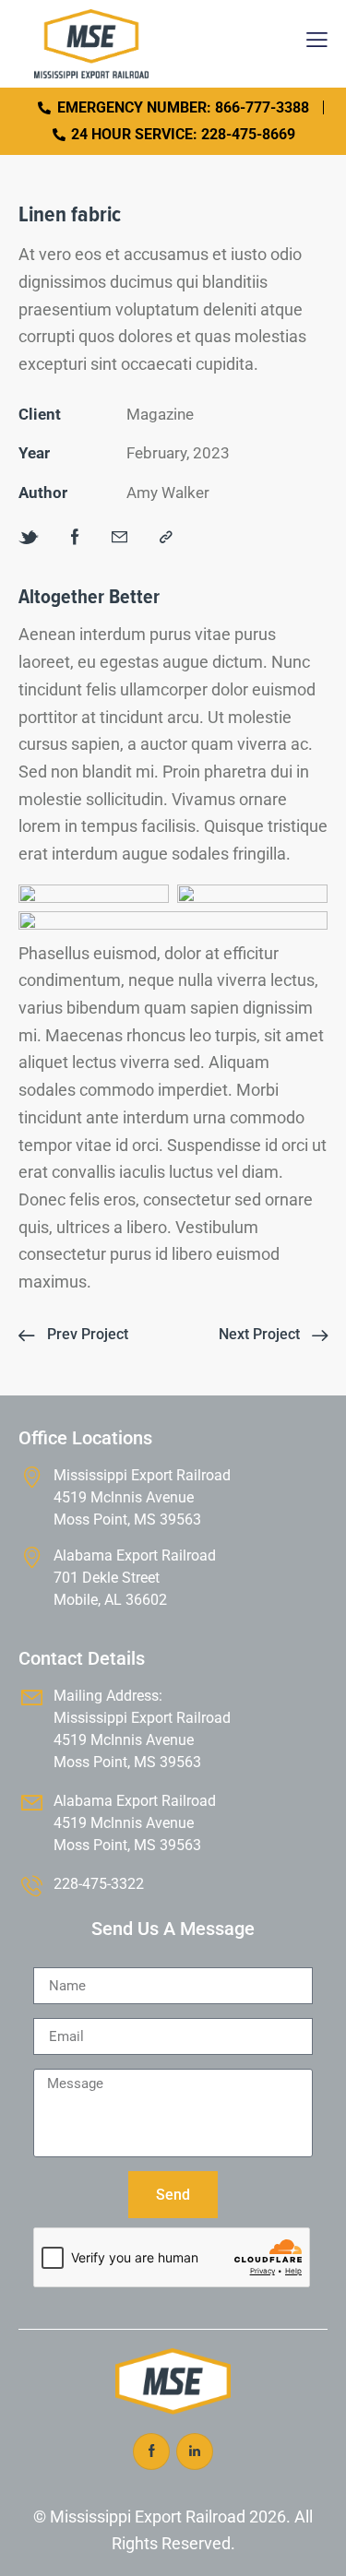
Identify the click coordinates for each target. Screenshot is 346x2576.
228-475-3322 (99, 1884)
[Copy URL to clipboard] (166, 538)
